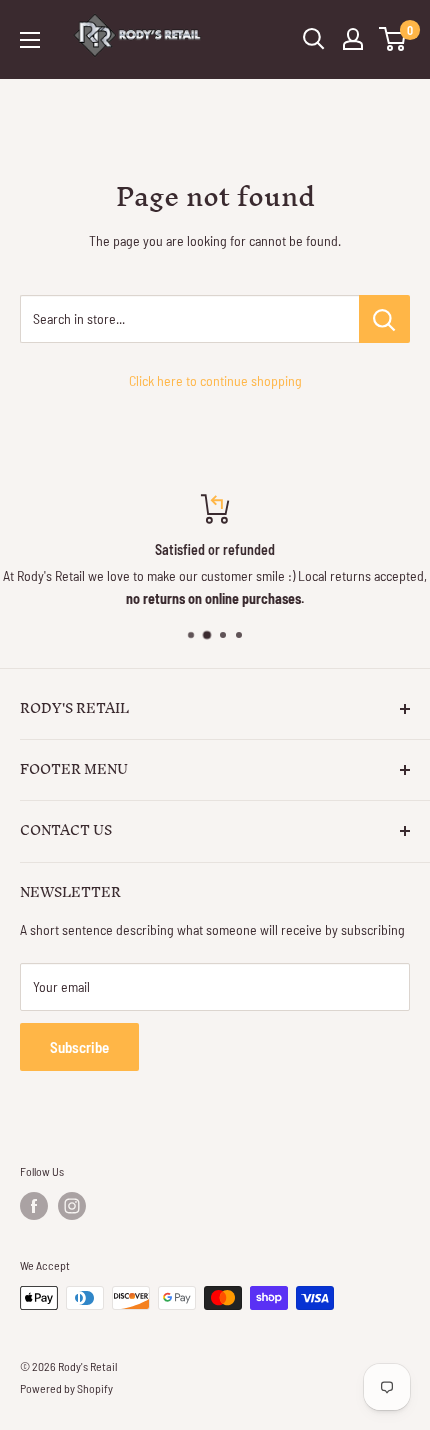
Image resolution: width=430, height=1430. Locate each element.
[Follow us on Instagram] (72, 1206)
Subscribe (79, 1047)
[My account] (353, 39)
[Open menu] (30, 40)
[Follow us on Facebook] (34, 1206)
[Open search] (314, 39)
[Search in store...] (384, 319)
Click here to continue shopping (215, 380)
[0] (393, 39)
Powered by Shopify (66, 1388)
